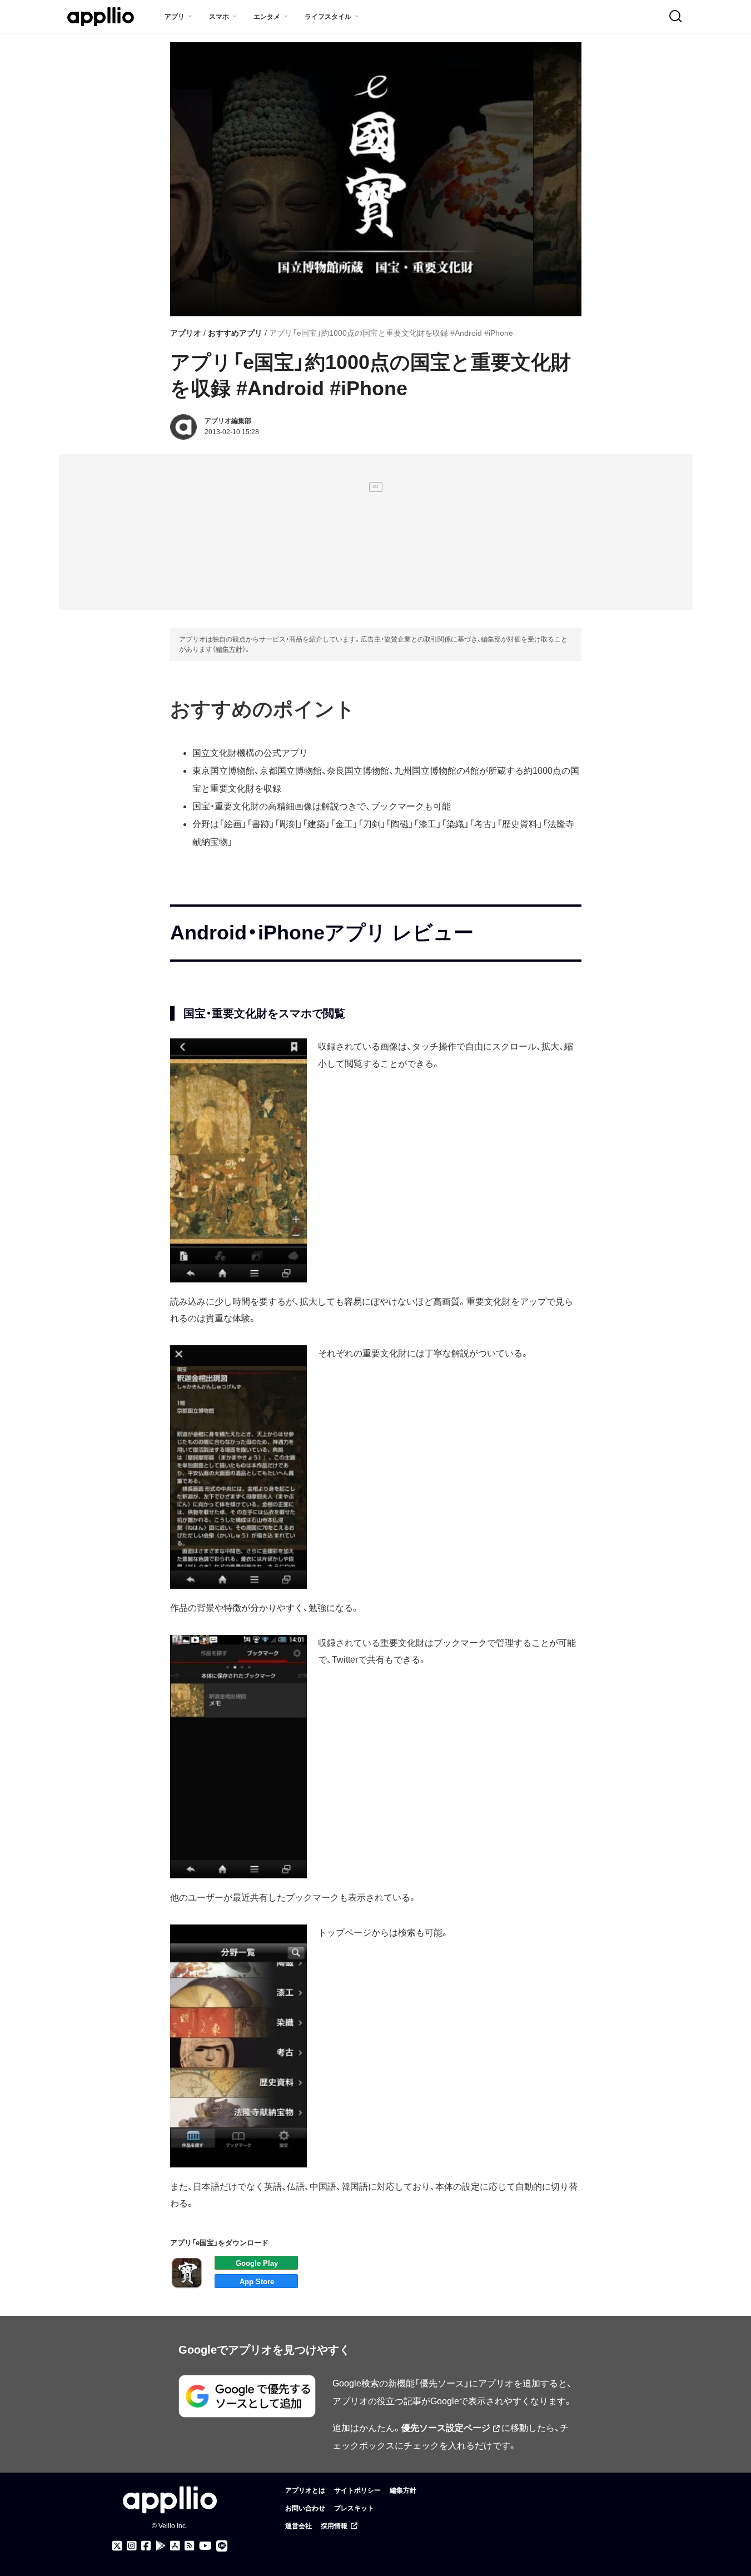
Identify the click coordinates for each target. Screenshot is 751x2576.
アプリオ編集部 (228, 421)
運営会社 (299, 2526)
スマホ (219, 17)
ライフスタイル (328, 17)
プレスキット (354, 2508)
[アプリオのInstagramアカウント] (132, 2546)
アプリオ (186, 333)
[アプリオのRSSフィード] (190, 2546)
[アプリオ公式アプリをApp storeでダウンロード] (175, 2546)
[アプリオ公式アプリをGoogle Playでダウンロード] (161, 2546)
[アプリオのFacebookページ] (146, 2546)
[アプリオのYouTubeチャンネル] (205, 2546)
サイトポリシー (357, 2490)
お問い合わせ (305, 2508)
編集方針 (229, 649)
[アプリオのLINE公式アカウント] (222, 2546)
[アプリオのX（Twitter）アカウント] (117, 2546)
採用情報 (334, 2526)
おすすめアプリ (235, 333)
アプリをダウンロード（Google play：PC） (256, 2263)
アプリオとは (305, 2490)
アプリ (175, 17)
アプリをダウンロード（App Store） (256, 2281)
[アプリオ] (101, 17)
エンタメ (267, 17)
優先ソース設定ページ (446, 2428)
